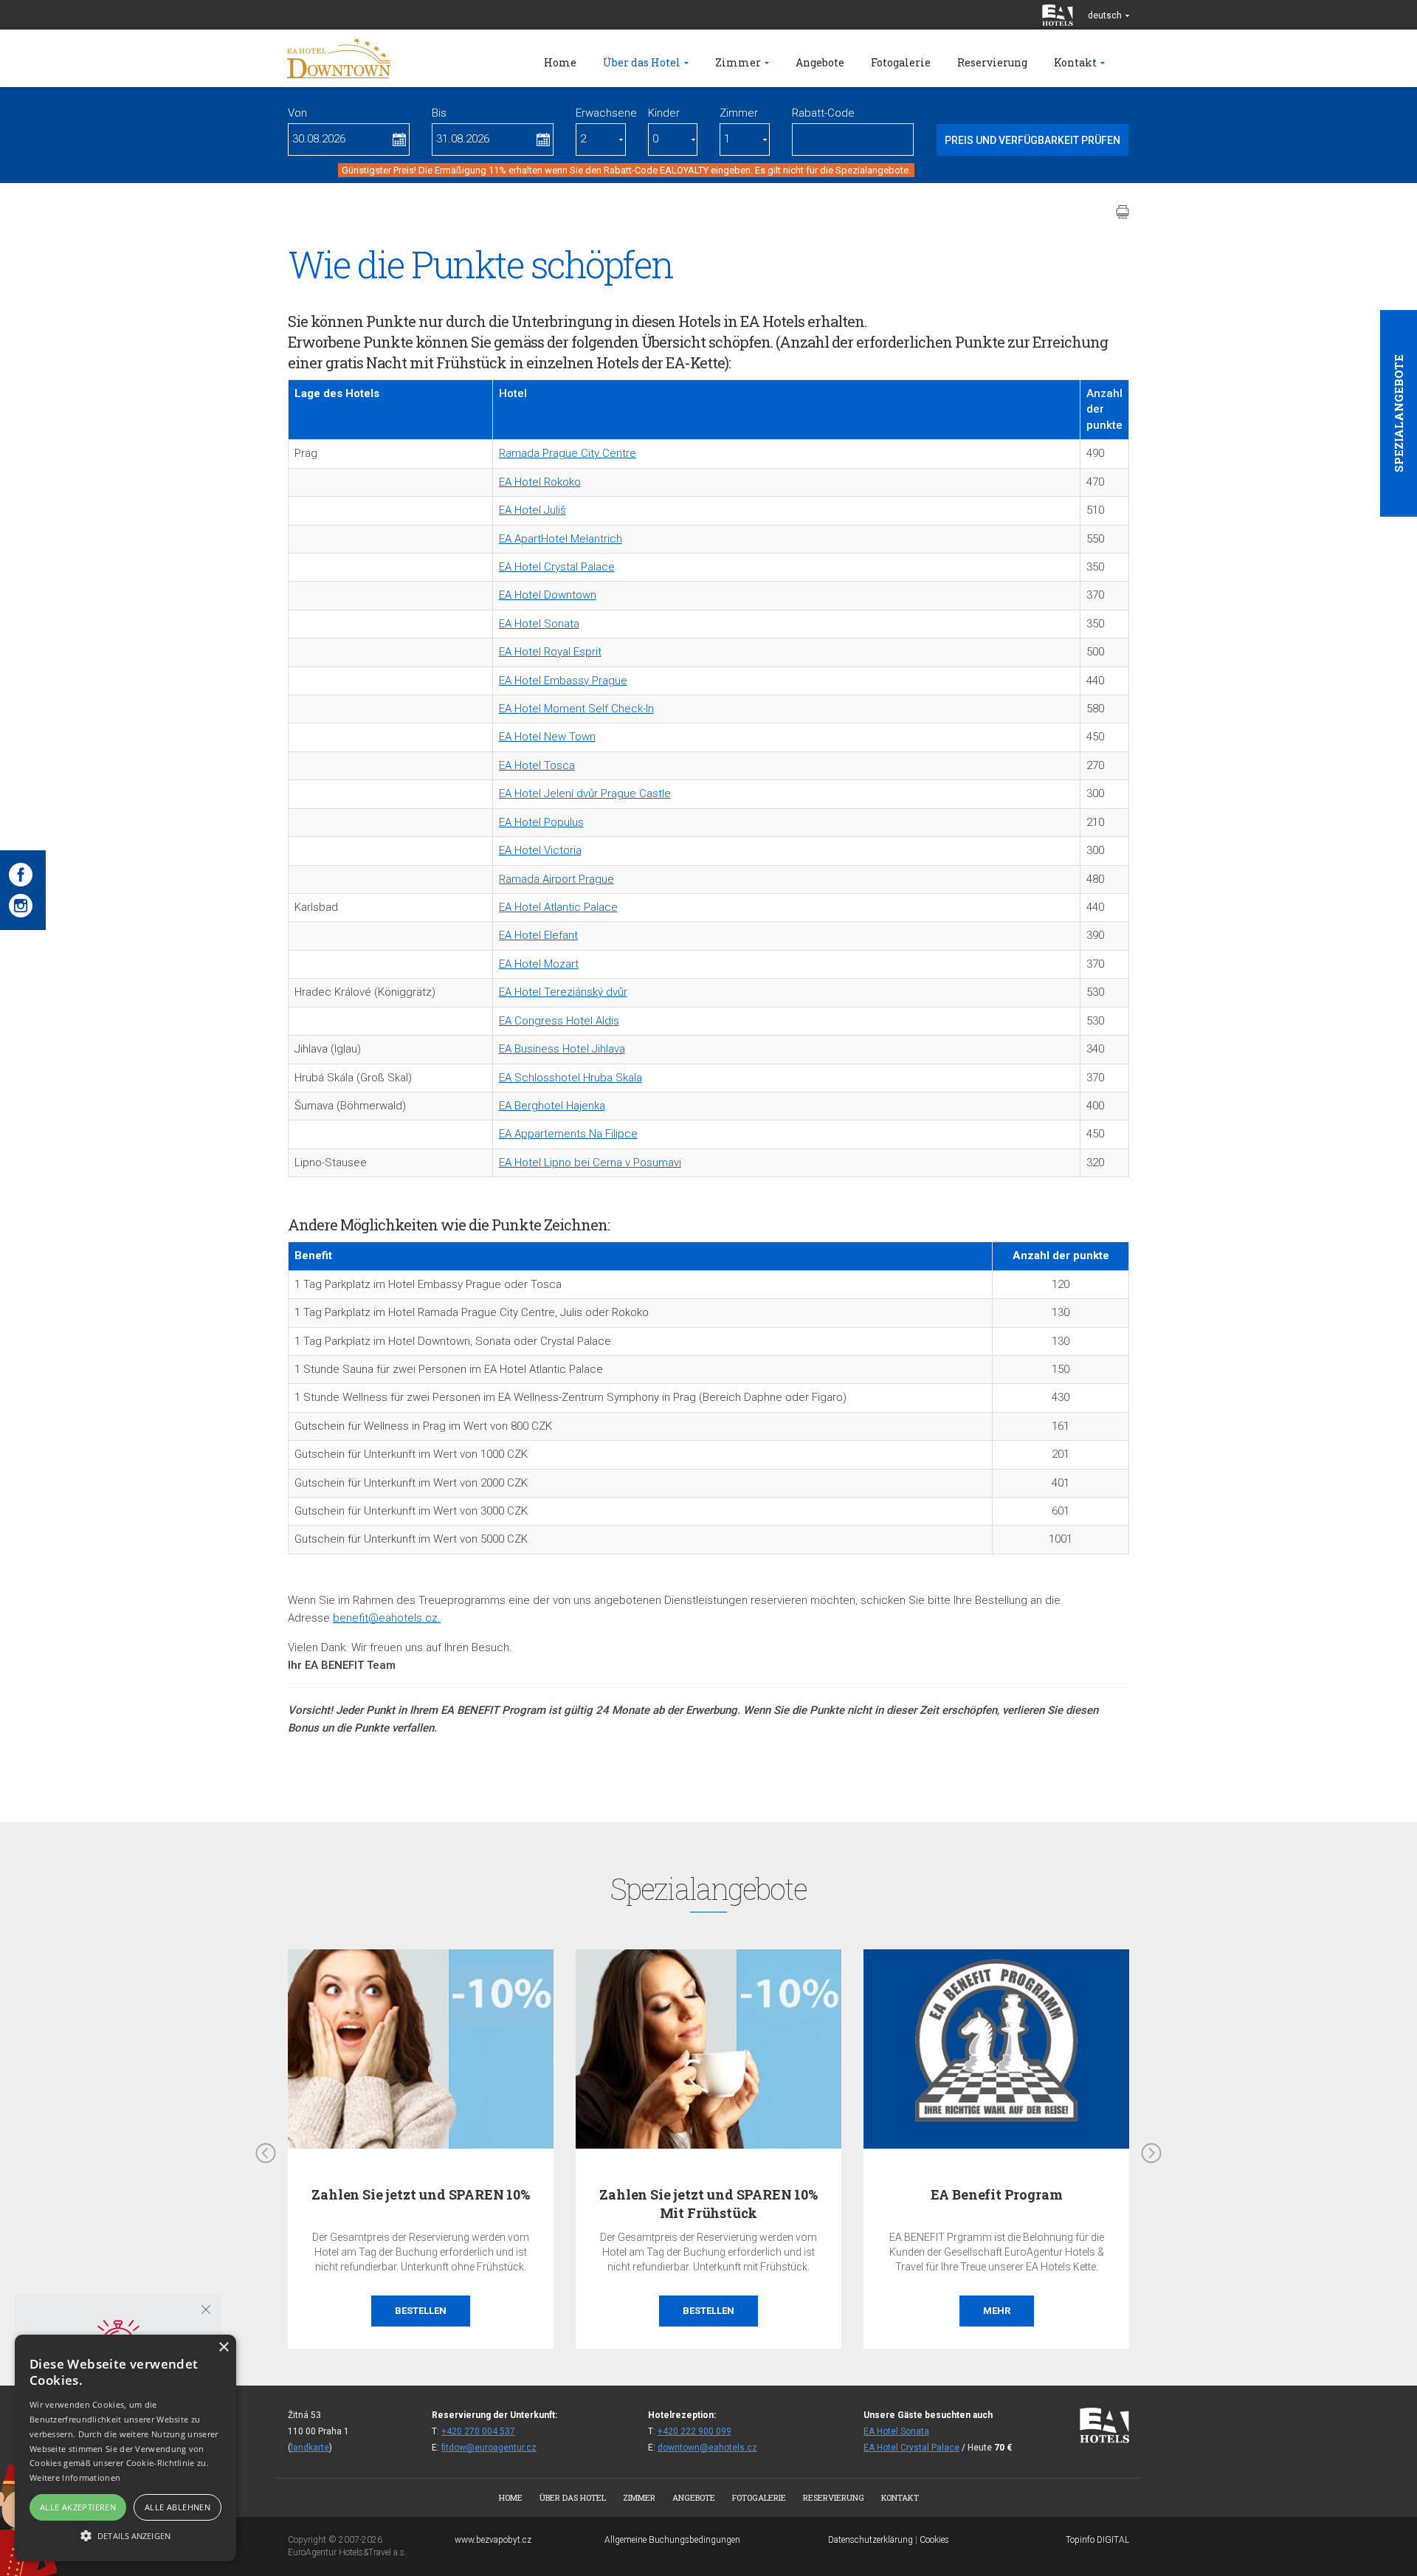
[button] (125, 2535)
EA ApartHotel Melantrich (561, 539)
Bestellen (421, 2311)
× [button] (223, 2348)
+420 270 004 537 (478, 2431)
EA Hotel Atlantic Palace (558, 907)
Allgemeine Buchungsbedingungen (672, 2540)
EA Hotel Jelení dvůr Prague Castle (585, 793)
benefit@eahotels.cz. (387, 1618)
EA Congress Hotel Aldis (559, 1021)
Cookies (934, 2540)
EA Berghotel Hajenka (552, 1106)
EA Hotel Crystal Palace (557, 567)
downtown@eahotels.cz (707, 2448)
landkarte (310, 2448)
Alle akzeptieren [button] (78, 2507)
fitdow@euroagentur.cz (489, 2448)
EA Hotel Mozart (539, 964)
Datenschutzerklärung (870, 2540)
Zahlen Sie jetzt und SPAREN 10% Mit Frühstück (708, 2204)
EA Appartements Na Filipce (568, 1134)
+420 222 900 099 (694, 2431)
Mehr (997, 2311)
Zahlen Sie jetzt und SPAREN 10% (420, 2194)
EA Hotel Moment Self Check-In (576, 709)
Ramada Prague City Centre (568, 453)
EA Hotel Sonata (539, 624)
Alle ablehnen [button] (177, 2507)
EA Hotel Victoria (540, 850)
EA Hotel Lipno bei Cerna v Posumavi (590, 1163)
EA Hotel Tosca (537, 765)
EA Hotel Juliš (532, 510)
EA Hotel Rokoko (540, 482)
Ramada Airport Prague (556, 879)
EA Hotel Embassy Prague (563, 681)
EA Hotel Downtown (548, 595)
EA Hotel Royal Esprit (550, 652)
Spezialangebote (1399, 413)
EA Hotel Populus (541, 822)
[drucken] (1123, 212)
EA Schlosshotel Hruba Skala (570, 1078)
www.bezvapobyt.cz (493, 2540)
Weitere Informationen (75, 2477)
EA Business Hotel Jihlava (562, 1049)
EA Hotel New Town (547, 737)
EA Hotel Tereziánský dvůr (563, 992)
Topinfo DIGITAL (1097, 2540)
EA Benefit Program (997, 2194)
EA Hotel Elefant (538, 935)
